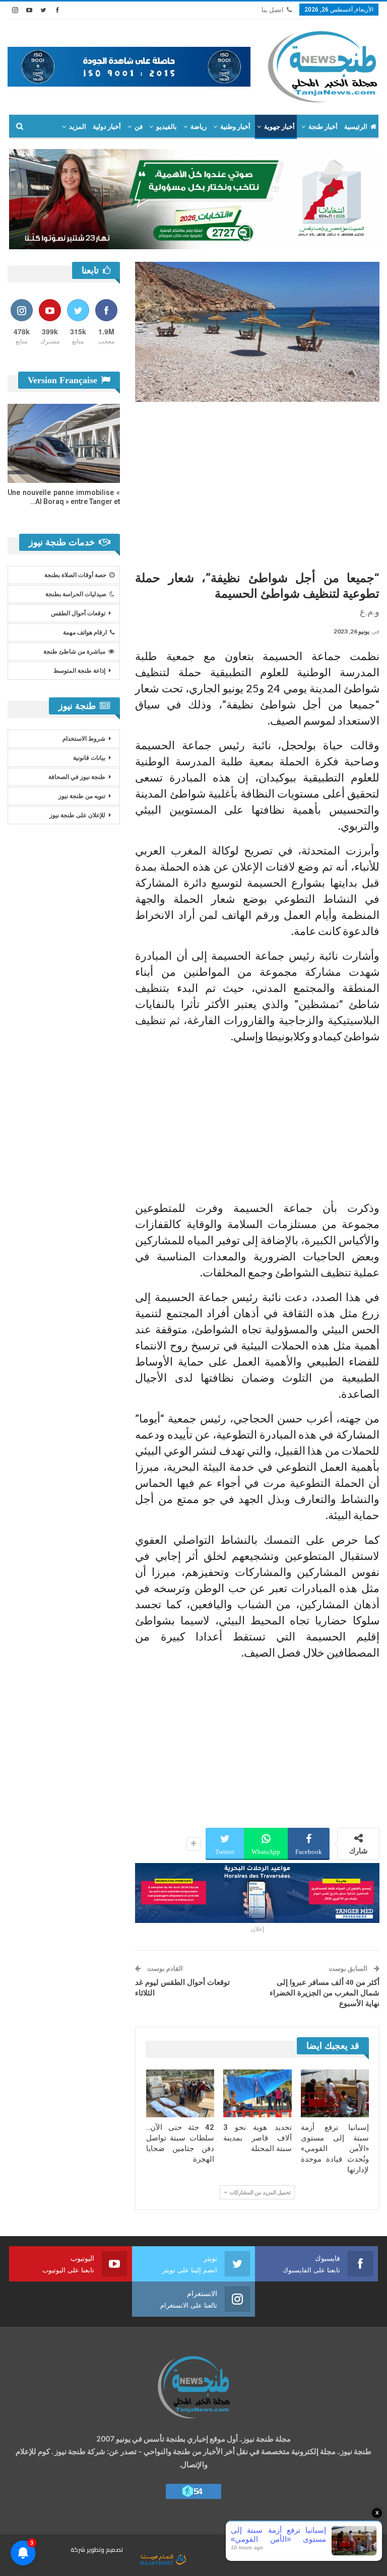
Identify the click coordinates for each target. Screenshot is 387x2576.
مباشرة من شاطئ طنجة (74, 652)
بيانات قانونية (89, 758)
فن (139, 127)
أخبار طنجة (323, 127)
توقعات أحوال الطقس (78, 613)
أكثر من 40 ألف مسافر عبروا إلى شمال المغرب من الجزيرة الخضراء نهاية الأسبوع (325, 1993)
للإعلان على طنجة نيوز (77, 815)
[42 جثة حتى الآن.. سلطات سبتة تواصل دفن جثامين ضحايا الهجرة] (180, 2093)
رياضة (199, 127)
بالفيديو (167, 127)
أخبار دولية (107, 127)
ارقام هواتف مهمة (85, 632)
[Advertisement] (257, 482)
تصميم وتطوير (105, 2550)
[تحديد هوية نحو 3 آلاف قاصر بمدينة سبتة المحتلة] (257, 2093)
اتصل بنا (273, 10)
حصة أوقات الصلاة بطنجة (75, 575)
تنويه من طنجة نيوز (82, 796)
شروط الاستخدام (84, 739)
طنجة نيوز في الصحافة (77, 777)
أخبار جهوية (279, 127)
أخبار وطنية (235, 127)
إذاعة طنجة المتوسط (79, 671)
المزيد (78, 127)
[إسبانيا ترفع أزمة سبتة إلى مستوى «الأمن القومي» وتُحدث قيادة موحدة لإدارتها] (335, 2093)
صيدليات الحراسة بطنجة (76, 594)
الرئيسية (356, 127)
